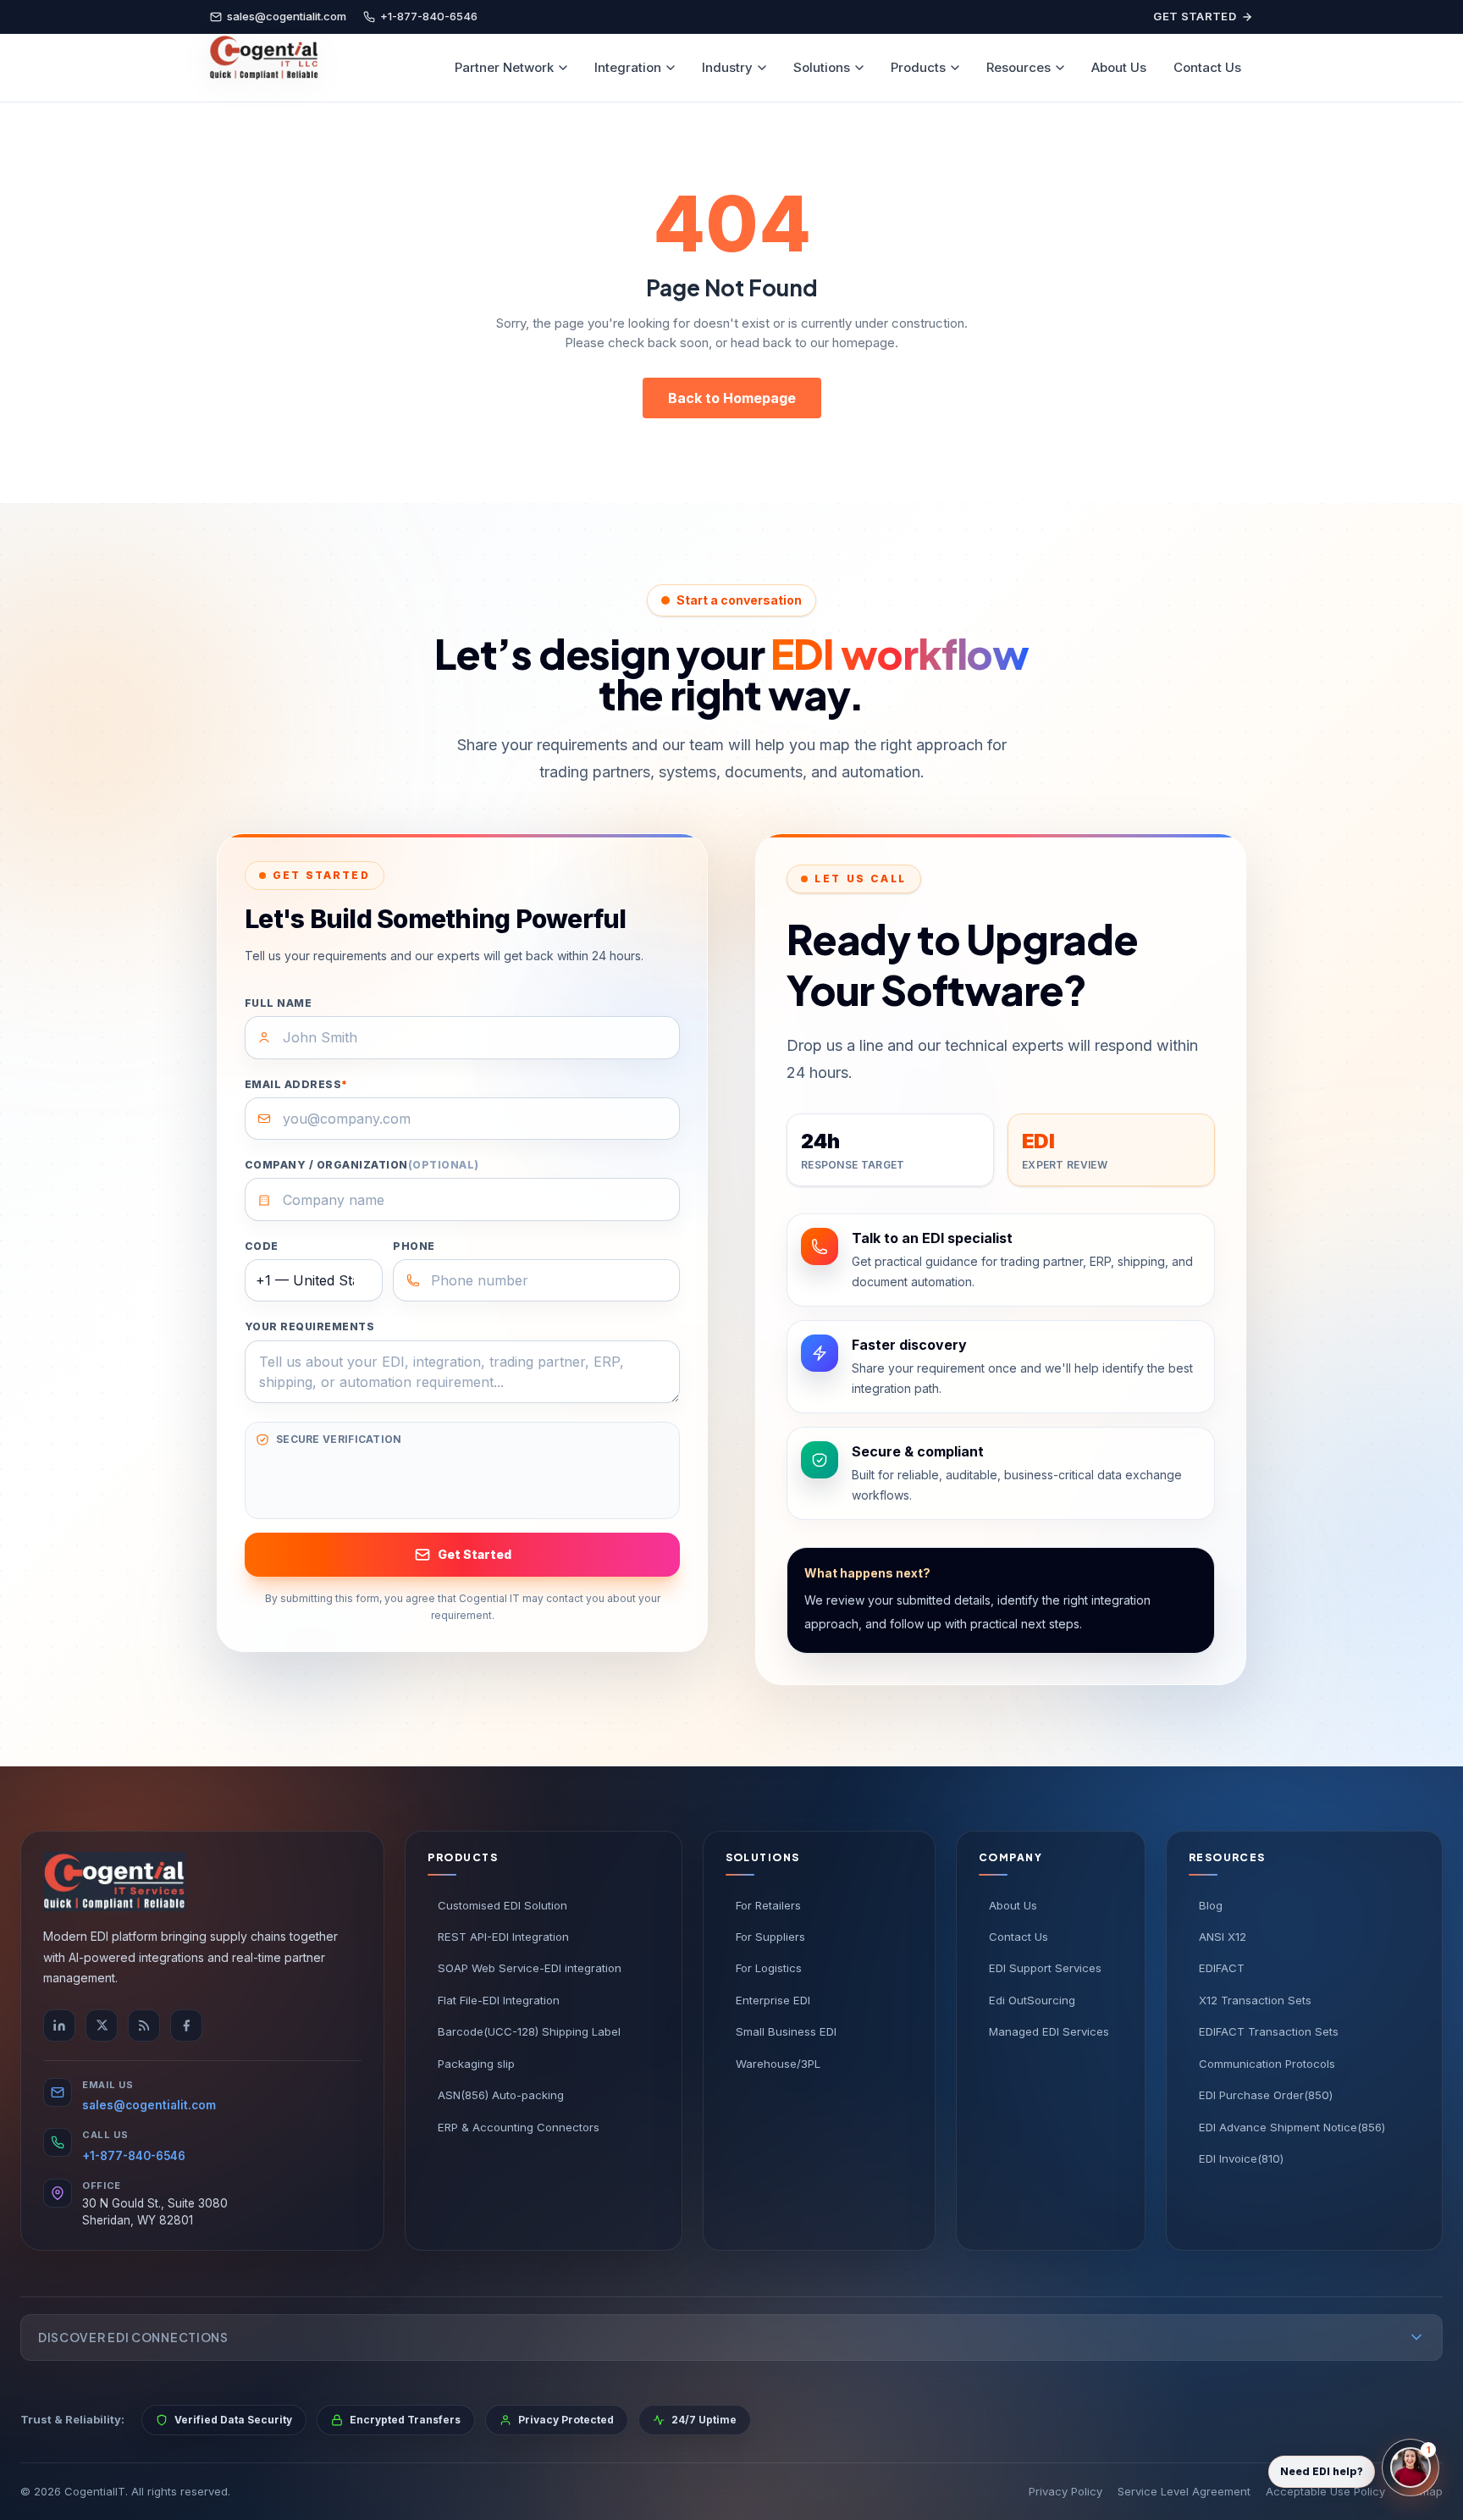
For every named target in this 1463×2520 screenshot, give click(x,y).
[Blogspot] (144, 2025)
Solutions (822, 67)
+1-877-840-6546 (134, 2156)
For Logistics (769, 1968)
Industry (727, 67)
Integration (628, 67)
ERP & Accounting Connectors (519, 2127)
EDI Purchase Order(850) (1266, 2095)
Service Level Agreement (1184, 2491)
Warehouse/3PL (778, 2064)
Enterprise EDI (773, 2000)
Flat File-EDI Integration (499, 2000)
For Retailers (768, 1905)
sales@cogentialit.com (149, 2105)
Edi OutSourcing (1032, 2000)
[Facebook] (186, 2025)
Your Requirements (309, 1326)
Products (918, 67)
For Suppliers (770, 1937)
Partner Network (504, 67)
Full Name (278, 1003)
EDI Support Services (1045, 1968)
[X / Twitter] (102, 2025)
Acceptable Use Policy (1325, 2491)
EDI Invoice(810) (1241, 2158)
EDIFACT (1222, 1968)
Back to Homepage (732, 398)
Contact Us (1207, 67)
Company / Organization (362, 1165)
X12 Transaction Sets (1255, 2000)
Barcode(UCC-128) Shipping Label (529, 2031)
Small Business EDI (786, 2031)
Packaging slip (476, 2064)
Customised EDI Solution (502, 1905)
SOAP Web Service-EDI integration (530, 1968)
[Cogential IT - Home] (263, 68)
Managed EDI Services (1049, 2031)
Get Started (1195, 16)
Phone (414, 1246)
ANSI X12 (1223, 1937)
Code (262, 1246)
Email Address (296, 1084)
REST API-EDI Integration (503, 1937)
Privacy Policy (1066, 2491)
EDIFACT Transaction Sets (1269, 2031)
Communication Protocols (1267, 2064)
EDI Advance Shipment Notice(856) (1292, 2127)
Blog (1211, 1905)
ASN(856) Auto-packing (501, 2095)
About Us (1119, 67)
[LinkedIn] (59, 2025)
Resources (1019, 67)
